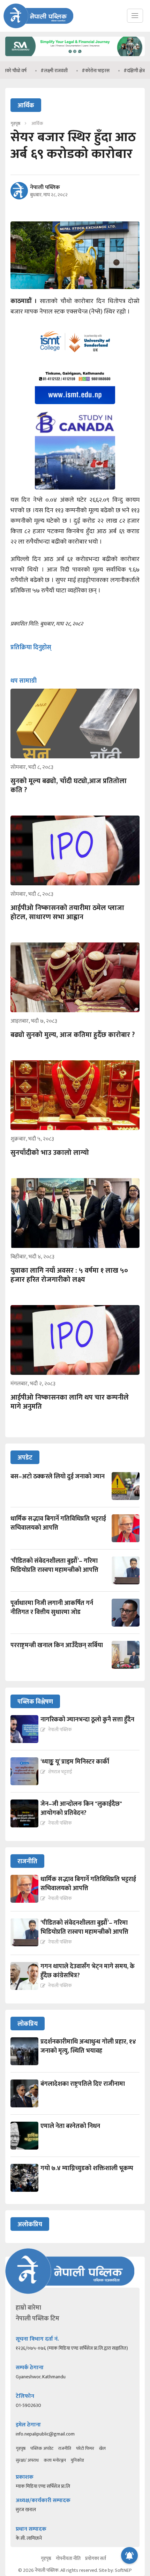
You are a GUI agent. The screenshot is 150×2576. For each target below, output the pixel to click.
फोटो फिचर (85, 2448)
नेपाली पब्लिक (45, 188)
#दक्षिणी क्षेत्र (113, 71)
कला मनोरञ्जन (55, 2460)
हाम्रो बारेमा (28, 2308)
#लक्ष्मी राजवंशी (33, 71)
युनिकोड (77, 2460)
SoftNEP (123, 2570)
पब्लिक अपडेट (42, 2448)
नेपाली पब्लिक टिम (37, 2319)
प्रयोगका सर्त (96, 2558)
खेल (102, 2448)
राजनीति (65, 2448)
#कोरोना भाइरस (75, 71)
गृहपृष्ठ (21, 2448)
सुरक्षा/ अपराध (27, 2460)
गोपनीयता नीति (68, 2558)
